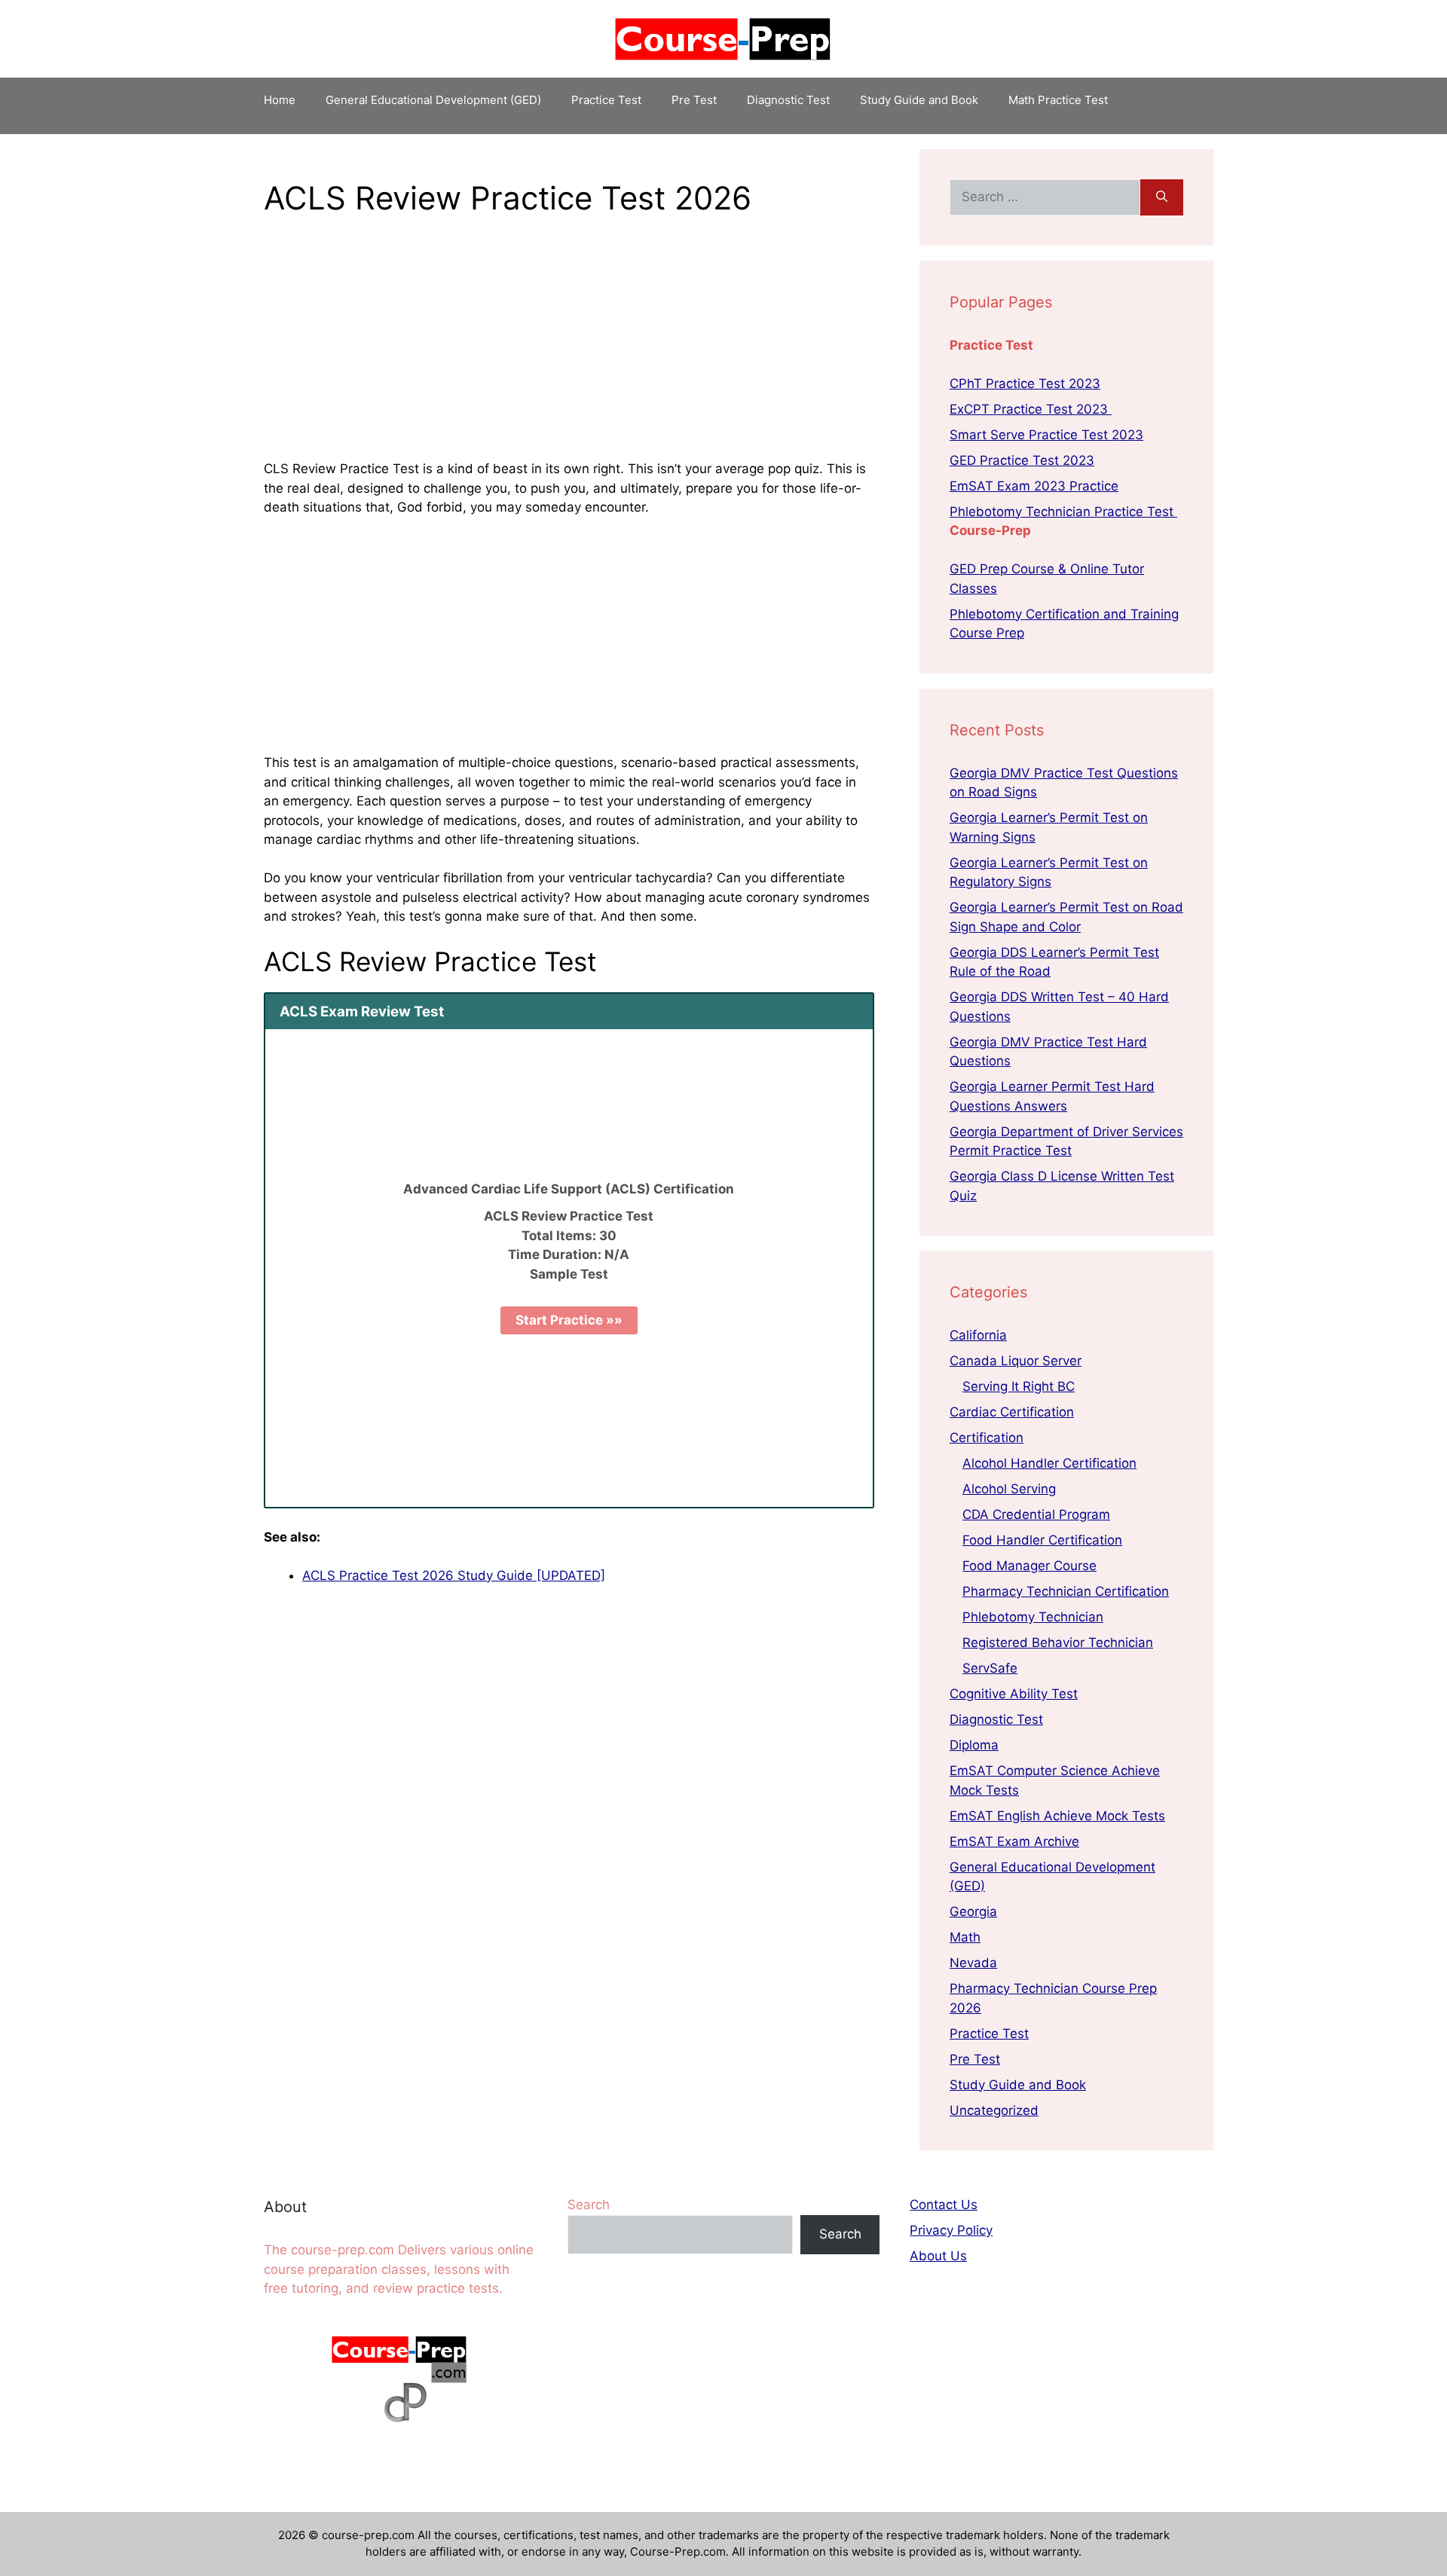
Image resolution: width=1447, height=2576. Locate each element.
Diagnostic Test (788, 100)
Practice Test (606, 100)
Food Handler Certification (1042, 1540)
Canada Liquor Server (1016, 1361)
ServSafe (990, 1668)
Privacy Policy (951, 2230)
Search (589, 2205)
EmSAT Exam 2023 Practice (1034, 486)
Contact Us (944, 2205)
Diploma (974, 1745)
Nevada (973, 1963)
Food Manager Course (1029, 1566)
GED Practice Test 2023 (1022, 460)
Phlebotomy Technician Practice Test (1063, 512)
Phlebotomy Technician (1033, 1617)
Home (280, 100)
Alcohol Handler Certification (1049, 1463)
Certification (987, 1438)
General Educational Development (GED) (433, 100)
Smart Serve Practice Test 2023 (1046, 435)
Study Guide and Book (919, 100)
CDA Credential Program (1036, 1514)
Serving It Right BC (1019, 1386)
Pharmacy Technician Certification (1066, 1591)
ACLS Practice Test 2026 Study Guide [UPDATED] (454, 1575)
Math (965, 1937)
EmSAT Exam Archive (1014, 1841)
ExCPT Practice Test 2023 (1031, 409)
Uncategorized (994, 2110)
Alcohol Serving (1009, 1489)
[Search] (1162, 197)
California (978, 1335)
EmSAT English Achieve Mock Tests (1057, 1816)
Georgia (973, 1911)
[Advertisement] (569, 348)
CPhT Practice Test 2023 (1025, 383)
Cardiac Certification (1012, 1412)
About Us (938, 2256)
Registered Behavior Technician (1058, 1642)
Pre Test (694, 100)
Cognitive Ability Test (1014, 1694)
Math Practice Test (1058, 100)
